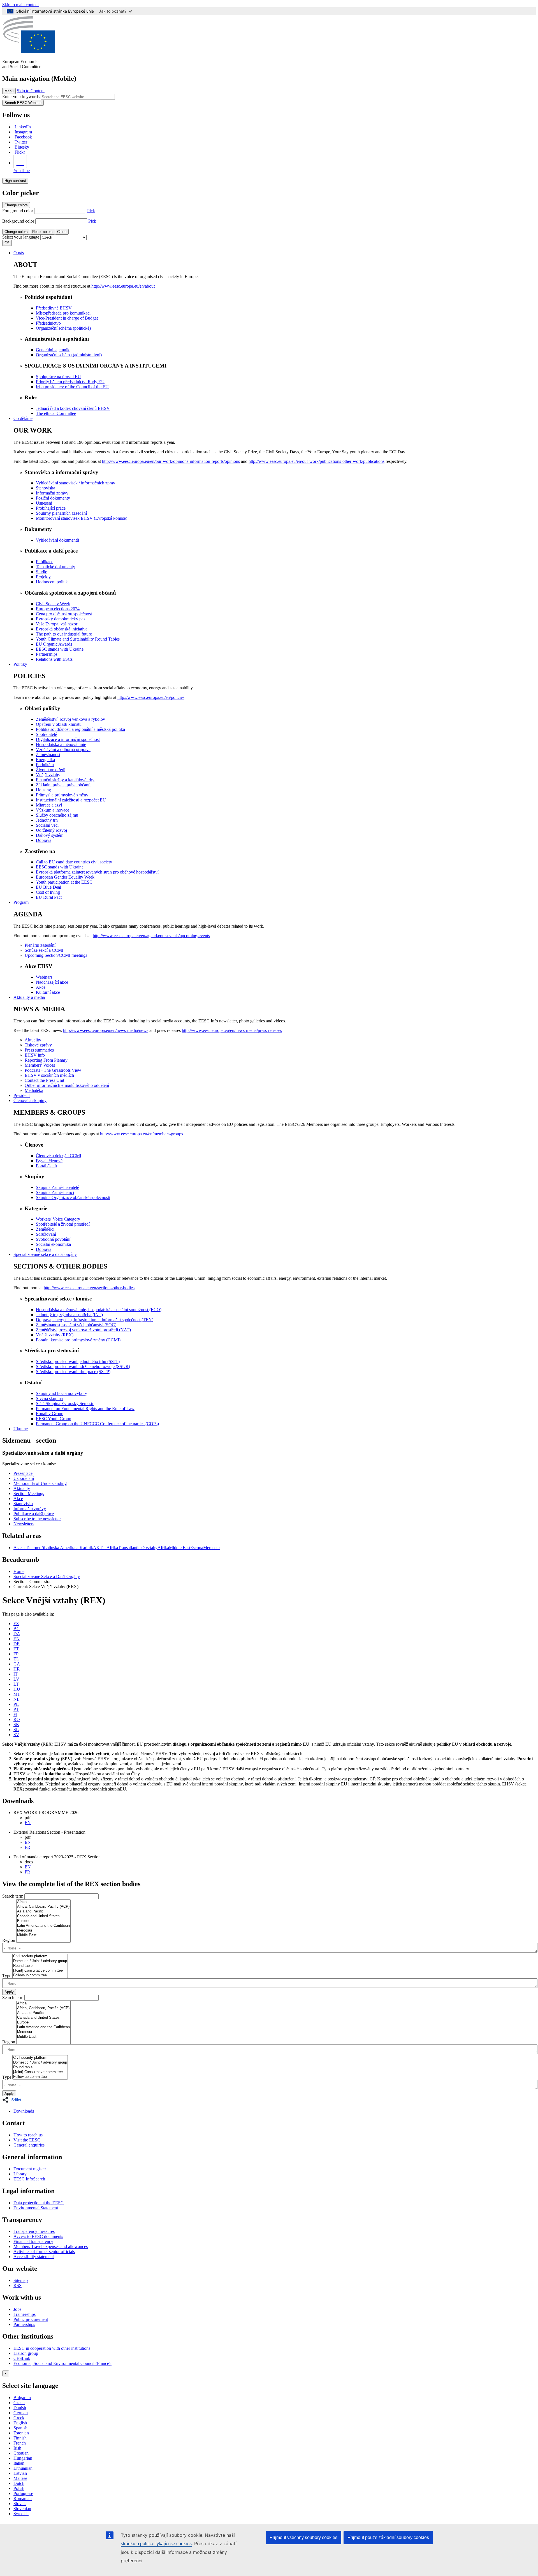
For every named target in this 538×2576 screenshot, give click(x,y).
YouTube (22, 171)
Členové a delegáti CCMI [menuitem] (59, 1156)
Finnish (20, 2438)
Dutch (19, 2483)
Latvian (20, 2473)
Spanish (20, 2428)
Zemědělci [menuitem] (45, 1229)
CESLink (22, 2358)
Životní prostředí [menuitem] (51, 770)
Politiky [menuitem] (20, 664)
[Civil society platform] (40, 1956)
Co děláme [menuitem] (23, 418)
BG (17, 1629)
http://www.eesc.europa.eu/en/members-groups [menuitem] (142, 1134)
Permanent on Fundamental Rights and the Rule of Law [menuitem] (85, 1409)
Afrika (163, 1548)
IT (16, 1674)
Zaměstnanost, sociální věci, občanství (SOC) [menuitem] (76, 1325)
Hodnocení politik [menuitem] (52, 582)
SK (16, 1724)
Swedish (21, 2514)
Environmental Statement (36, 2208)
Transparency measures (34, 2231)
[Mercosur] (43, 1931)
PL (16, 1704)
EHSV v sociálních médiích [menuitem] (49, 1075)
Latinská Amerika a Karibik (69, 1548)
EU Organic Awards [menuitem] (54, 644)
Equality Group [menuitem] (50, 1414)
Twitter (21, 142)
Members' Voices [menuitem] (40, 1065)
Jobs (17, 2309)
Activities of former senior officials (44, 2252)
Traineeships (25, 2314)
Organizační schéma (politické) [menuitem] (63, 328)
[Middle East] (43, 1935)
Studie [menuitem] (41, 572)
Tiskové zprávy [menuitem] (38, 1045)
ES (16, 1624)
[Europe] (43, 1921)
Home (19, 1571)
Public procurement (31, 2319)
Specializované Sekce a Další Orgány (47, 1576)
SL (16, 1730)
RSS (18, 2285)
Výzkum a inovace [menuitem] (53, 810)
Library (20, 2174)
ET (16, 1649)
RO (17, 1719)
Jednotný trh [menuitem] (47, 820)
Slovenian (22, 2509)
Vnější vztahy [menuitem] (48, 775)
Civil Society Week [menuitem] (53, 604)
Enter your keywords (21, 97)
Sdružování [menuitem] (46, 1234)
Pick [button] (91, 211)
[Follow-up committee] (40, 1975)
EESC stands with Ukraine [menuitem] (60, 649)
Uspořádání (24, 1478)
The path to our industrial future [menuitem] (64, 634)
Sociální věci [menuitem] (47, 825)
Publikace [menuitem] (45, 562)
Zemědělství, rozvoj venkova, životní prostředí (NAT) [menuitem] (83, 1330)
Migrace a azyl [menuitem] (49, 805)
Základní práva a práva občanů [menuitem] (63, 785)
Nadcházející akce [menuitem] (52, 982)
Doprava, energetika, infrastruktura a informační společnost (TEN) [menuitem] (95, 1320)
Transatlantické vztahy (138, 1548)
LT (16, 1684)
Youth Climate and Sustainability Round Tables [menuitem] (78, 639)
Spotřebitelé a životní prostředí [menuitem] (63, 1224)
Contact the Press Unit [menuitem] (44, 1080)
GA (17, 1664)
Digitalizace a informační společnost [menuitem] (68, 739)
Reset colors (42, 232)
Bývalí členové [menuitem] (49, 1161)
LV (16, 1679)
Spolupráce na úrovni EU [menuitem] (58, 377)
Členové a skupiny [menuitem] (30, 1100)
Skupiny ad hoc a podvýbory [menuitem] (62, 1393)
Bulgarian (22, 2398)
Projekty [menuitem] (43, 577)
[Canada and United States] (43, 1916)
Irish (17, 2448)
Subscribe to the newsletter (37, 1519)
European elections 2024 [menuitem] (58, 609)
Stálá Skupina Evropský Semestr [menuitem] (65, 1403)
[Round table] (40, 1966)
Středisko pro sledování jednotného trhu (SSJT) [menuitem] (78, 1361)
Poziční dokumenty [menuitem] (53, 498)
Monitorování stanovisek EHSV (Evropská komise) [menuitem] (82, 518)
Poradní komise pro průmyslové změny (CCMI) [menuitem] (78, 1340)
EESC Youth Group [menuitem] (54, 1419)
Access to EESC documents (38, 2236)
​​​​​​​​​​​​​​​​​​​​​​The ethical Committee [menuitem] (56, 413)
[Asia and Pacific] (43, 1911)
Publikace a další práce (34, 1514)
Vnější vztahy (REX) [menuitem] (55, 1335)
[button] (13, 2100)
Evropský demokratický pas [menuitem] (61, 619)
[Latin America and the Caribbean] (43, 1926)
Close (62, 232)
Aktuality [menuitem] (33, 1040)
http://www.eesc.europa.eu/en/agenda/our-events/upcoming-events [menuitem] (151, 936)
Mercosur (212, 1548)
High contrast (15, 181)
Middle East (180, 1548)
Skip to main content (20, 5)
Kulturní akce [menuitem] (48, 992)
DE (17, 1644)
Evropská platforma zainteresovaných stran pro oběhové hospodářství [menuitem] (97, 872)
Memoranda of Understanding (40, 1483)
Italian (19, 2463)
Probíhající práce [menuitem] (51, 508)
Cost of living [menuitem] (48, 892)
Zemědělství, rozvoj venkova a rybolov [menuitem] (70, 719)
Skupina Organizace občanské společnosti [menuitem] (73, 1197)
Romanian (23, 2498)
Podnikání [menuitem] (45, 765)
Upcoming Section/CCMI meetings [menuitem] (56, 955)
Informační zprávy (30, 1509)
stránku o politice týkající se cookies (156, 2544)
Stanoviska (23, 1504)
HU (17, 1689)
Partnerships (24, 2324)
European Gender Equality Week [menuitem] (65, 877)
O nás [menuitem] (19, 253)
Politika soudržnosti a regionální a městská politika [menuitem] (80, 729)
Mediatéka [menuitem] (34, 1090)
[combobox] (270, 1951)
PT (16, 1709)
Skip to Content (31, 91)
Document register (30, 2169)
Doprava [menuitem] (44, 840)
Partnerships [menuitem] (47, 654)
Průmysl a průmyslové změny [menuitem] (62, 795)
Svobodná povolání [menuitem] (53, 1239)
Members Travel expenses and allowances (51, 2246)
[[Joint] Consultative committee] (40, 1971)
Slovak (20, 2504)
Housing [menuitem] (43, 790)
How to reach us (28, 2135)
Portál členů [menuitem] (46, 1166)
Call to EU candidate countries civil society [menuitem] (74, 862)
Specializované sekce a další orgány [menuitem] (45, 1254)
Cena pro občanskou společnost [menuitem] (64, 614)
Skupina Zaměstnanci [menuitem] (55, 1192)
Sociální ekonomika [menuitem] (53, 1244)
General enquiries (29, 2145)
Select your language (21, 237)
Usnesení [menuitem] (44, 503)
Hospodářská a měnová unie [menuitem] (61, 744)
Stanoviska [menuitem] (46, 488)
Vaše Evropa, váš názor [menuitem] (57, 624)
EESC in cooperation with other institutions (52, 2348)
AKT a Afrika (105, 1548)
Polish (19, 2488)
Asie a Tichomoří (29, 1548)
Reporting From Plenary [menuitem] (46, 1060)
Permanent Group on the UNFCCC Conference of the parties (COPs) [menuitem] (97, 1424)
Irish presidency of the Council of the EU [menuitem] (72, 387)
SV (16, 1735)
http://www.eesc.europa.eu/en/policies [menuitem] (151, 697)
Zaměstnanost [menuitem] (48, 755)
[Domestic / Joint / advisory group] (40, 1961)
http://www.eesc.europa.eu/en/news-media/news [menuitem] (106, 1030)
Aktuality (22, 1488)
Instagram (23, 132)
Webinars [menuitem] (44, 977)
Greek (19, 2418)
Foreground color (18, 211)
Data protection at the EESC (39, 2203)
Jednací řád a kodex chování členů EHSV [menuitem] (73, 408)
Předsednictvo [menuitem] (48, 323)
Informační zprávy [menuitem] (52, 493)
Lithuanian (23, 2468)
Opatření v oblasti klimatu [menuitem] (59, 724)
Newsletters (24, 1524)
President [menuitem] (22, 1095)
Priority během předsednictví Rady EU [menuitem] (70, 382)
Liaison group (26, 2353)
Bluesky (22, 147)
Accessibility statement (34, 2257)
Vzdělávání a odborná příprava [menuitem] (63, 749)
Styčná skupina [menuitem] (49, 1398)
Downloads (24, 2111)
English (20, 2423)
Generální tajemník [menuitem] (53, 350)
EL (16, 1659)
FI (15, 1714)
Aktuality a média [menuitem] (29, 997)
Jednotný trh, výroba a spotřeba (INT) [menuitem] (69, 1315)
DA (17, 1634)
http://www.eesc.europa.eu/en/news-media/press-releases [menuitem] (232, 1030)
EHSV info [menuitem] (35, 1055)
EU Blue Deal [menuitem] (48, 887)
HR (17, 1669)
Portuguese (23, 2493)
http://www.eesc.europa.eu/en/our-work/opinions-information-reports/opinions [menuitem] (171, 461)
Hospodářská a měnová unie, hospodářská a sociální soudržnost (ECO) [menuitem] (99, 1310)
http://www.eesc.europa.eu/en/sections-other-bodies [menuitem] (89, 1288)
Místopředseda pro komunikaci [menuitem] (63, 313)
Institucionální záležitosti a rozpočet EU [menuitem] (71, 800)
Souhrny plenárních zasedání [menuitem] (61, 513)
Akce (18, 1499)
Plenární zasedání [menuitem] (40, 945)
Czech (19, 2403)
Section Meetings (29, 1493)
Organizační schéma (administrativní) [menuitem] (69, 355)
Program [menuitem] (21, 902)
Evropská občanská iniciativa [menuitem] (62, 629)
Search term (13, 1896)
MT (17, 1694)
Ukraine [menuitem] (21, 1429)
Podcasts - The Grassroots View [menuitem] (53, 1070)
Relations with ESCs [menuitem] (54, 659)
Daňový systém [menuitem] (50, 835)
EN (17, 1639)
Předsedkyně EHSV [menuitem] (54, 308)
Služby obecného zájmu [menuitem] (57, 815)
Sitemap (21, 2280)
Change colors (16, 205)
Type (7, 1976)
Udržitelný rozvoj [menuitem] (51, 830)
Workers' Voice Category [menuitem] (58, 1219)
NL (17, 1699)
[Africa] (43, 1902)
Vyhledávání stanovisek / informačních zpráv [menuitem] (76, 483)
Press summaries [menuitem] (39, 1050)
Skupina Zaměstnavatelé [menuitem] (57, 1187)
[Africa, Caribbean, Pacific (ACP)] (43, 1907)
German (21, 2413)
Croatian (21, 2453)
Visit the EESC (27, 2140)
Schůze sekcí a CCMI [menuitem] (44, 950)
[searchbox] (270, 1948)
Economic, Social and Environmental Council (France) (62, 2363)
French (20, 2443)
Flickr (20, 152)
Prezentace (23, 1473)
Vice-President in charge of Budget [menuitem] (67, 318)
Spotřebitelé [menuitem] (46, 734)
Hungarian (23, 2458)
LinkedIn (23, 127)
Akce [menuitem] (41, 987)
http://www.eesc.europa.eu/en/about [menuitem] (123, 286)
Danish (20, 2408)
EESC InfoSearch (29, 2179)
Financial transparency (33, 2241)
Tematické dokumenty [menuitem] (55, 567)
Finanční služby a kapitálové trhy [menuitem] (65, 780)
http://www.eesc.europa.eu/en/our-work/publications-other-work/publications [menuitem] (316, 461)
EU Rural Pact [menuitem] (49, 897)
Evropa (197, 1548)
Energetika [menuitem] (45, 760)
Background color (18, 221)
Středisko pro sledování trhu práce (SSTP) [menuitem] (73, 1372)
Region (9, 1940)
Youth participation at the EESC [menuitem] (64, 882)
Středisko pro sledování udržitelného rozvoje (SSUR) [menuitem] (83, 1366)
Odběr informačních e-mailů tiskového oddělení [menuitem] (67, 1085)
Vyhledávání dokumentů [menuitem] (57, 540)
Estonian (21, 2433)
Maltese (20, 2478)
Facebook (23, 137)
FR (16, 1654)
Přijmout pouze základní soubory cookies (388, 2537)
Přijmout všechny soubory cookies (303, 2537)
